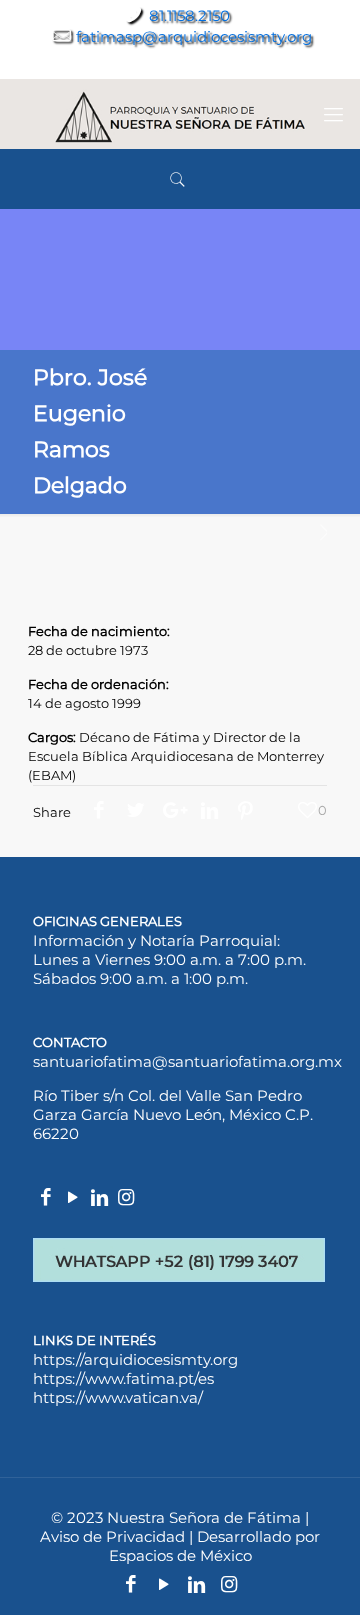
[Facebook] (132, 62)
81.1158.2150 (189, 15)
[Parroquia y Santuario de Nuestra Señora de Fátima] (180, 114)
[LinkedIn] (196, 62)
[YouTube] (164, 62)
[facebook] (46, 1198)
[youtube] (73, 1198)
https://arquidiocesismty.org (135, 1359)
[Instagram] (227, 62)
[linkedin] (99, 1198)
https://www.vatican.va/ (118, 1397)
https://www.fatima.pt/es (123, 1378)
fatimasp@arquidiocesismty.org (194, 36)
